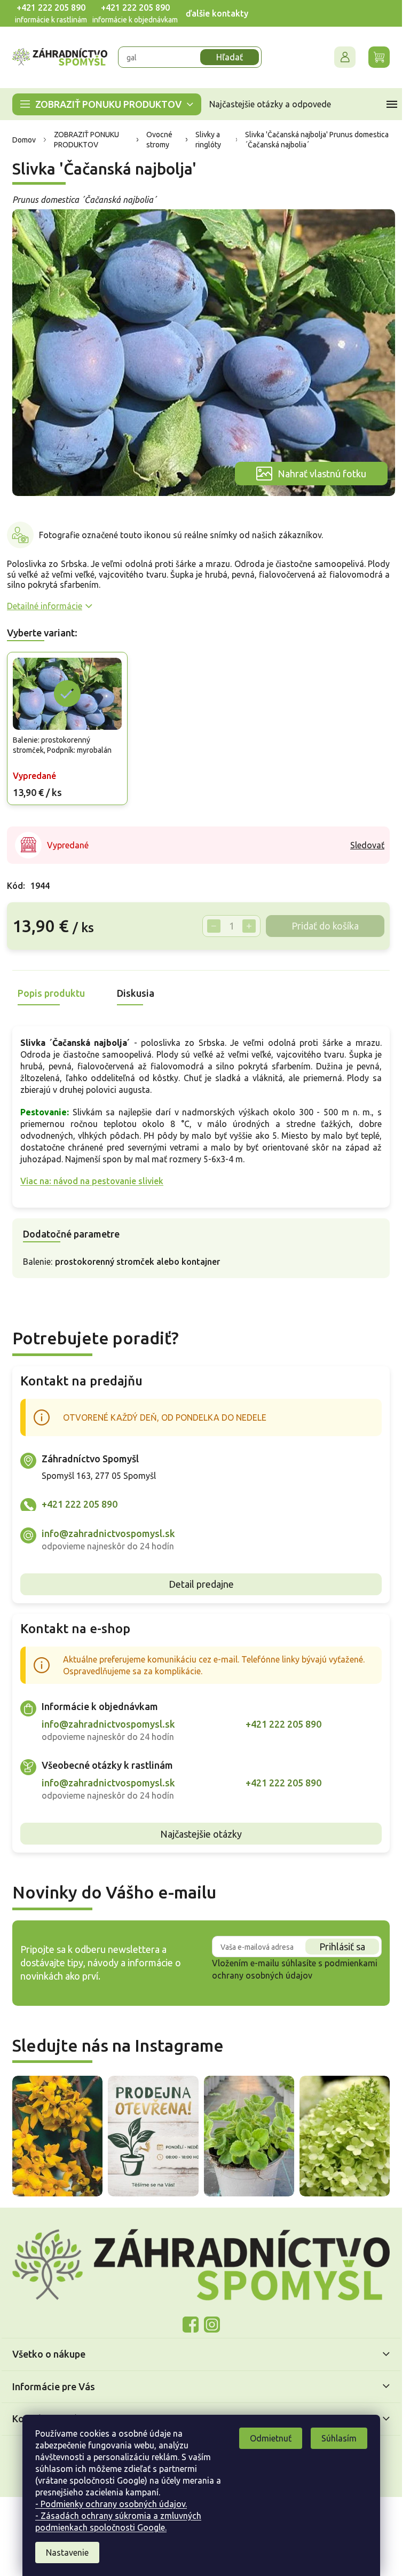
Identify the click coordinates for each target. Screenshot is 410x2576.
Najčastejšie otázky (201, 1834)
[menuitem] (107, 104)
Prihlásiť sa (342, 1947)
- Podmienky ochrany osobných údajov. (111, 2504)
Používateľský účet (345, 57)
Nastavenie (67, 2553)
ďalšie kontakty (217, 13)
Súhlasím (339, 2438)
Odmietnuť (271, 2438)
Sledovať (367, 845)
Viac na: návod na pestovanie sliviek (92, 1181)
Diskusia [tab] (136, 993)
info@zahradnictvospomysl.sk (108, 1533)
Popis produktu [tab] (51, 993)
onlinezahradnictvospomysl (191, 2325)
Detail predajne (201, 1584)
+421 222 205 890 (51, 7)
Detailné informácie (45, 606)
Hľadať (230, 57)
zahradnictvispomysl (212, 2325)
